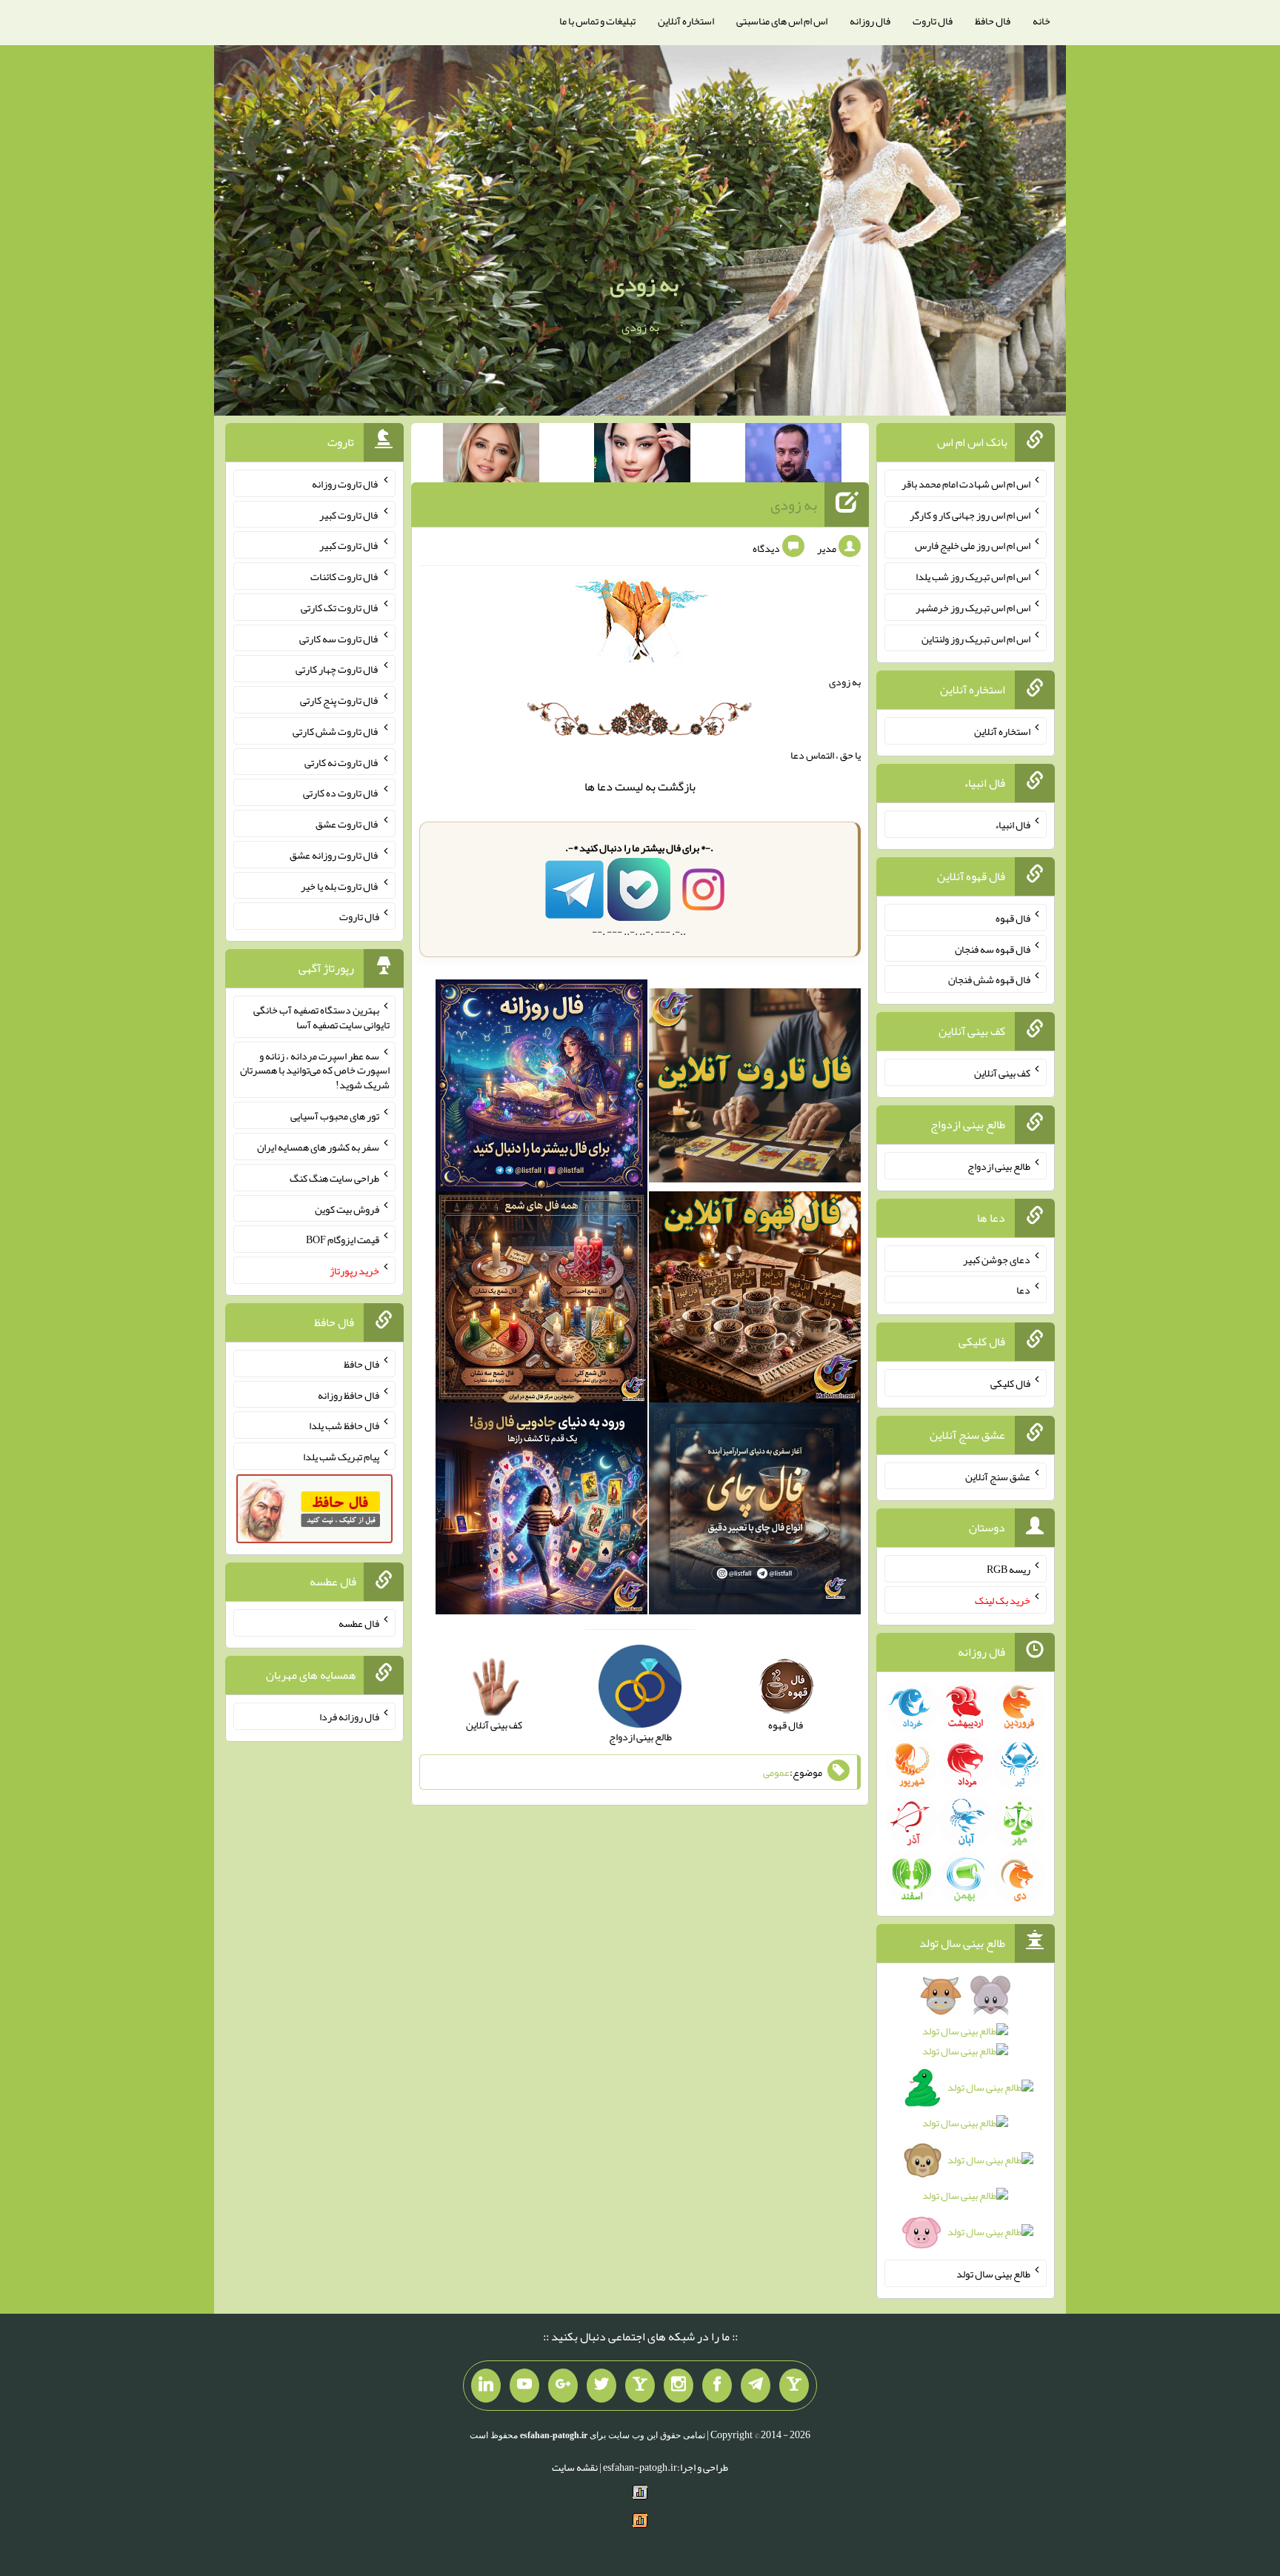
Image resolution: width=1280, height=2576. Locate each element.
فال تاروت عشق (347, 824)
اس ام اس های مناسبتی (782, 21)
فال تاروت (933, 21)
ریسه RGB (1009, 1569)
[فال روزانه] (541, 1088)
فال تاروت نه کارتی (342, 762)
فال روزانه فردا (349, 1717)
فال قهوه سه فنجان (993, 948)
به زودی (644, 284)
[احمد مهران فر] (793, 456)
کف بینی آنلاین (1002, 1073)
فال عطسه (359, 1623)
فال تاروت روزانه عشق (334, 855)
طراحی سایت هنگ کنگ (334, 1178)
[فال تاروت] (755, 1088)
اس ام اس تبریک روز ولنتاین (976, 638)
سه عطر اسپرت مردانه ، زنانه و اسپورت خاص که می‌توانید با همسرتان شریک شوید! (315, 1070)
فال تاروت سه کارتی (339, 638)
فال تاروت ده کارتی (341, 793)
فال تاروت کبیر (349, 514)
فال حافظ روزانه (349, 1394)
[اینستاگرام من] (679, 2386)
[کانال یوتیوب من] (524, 2386)
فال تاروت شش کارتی (336, 731)
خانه (1041, 21)
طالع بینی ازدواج (999, 1166)
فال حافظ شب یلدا (344, 1425)
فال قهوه (1013, 918)
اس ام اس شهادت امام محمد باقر (966, 484)
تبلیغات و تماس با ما (597, 21)
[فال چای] (755, 1512)
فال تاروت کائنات (345, 576)
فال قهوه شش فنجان (989, 979)
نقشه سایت (575, 2467)
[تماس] (640, 2386)
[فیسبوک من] (717, 2386)
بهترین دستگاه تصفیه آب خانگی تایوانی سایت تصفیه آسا (321, 1017)
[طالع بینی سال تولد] (966, 2119)
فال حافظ (993, 21)
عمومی (776, 1772)
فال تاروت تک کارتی (340, 608)
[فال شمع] (541, 1300)
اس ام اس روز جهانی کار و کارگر (970, 514)
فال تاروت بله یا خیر (340, 885)
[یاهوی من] (794, 2386)
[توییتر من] (601, 2386)
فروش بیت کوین (347, 1208)
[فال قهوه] (755, 1300)
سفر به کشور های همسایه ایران (318, 1147)
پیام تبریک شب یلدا (341, 1457)
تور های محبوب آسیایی (335, 1116)
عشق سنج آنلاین (998, 1476)
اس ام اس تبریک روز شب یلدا (973, 576)
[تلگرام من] (756, 2386)
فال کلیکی (1010, 1383)
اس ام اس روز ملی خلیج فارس (973, 545)
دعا (605, 786)
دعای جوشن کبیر (997, 1259)
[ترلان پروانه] (642, 456)
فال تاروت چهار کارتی (337, 669)
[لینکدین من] (486, 2386)
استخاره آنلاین (686, 21)
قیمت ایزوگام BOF (343, 1239)
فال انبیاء (1013, 825)
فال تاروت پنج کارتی (340, 700)
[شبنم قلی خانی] (491, 456)
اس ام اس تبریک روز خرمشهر (973, 608)
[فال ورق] (541, 1512)
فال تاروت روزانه (346, 484)
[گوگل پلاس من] (563, 2386)
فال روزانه (870, 21)
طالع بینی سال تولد (993, 2274)
